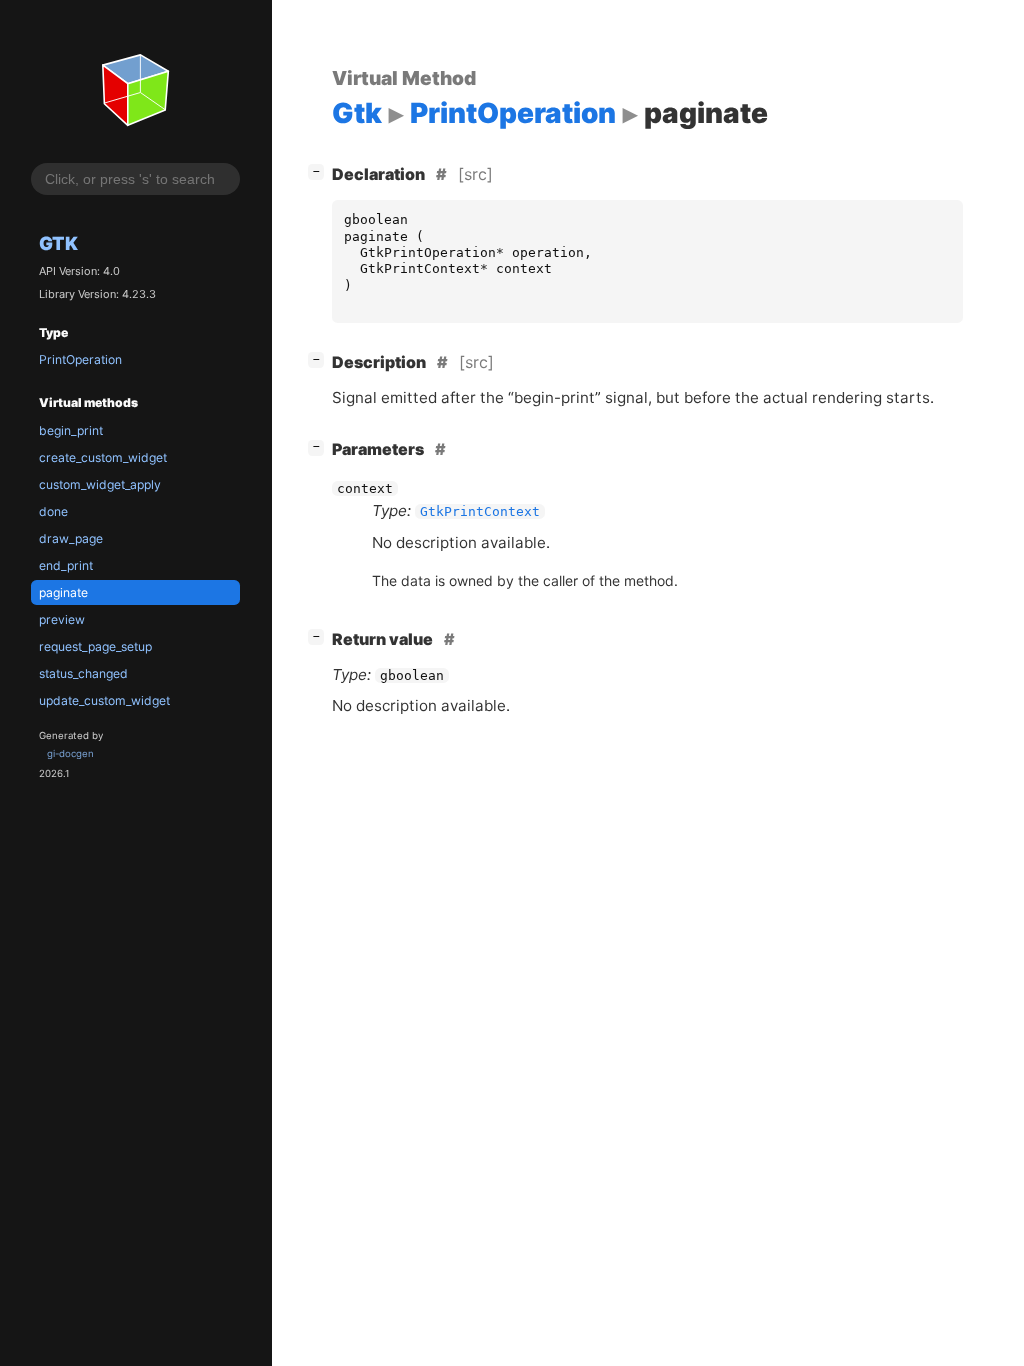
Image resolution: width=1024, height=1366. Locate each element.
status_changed (83, 673)
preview (62, 619)
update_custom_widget (104, 700)
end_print (66, 565)
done (53, 511)
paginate (63, 592)
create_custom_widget (103, 457)
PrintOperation (80, 359)
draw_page (71, 538)
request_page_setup (95, 646)
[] (320, 170)
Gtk (58, 243)
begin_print (71, 430)
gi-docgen (70, 753)
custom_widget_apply (100, 484)
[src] (475, 174)
